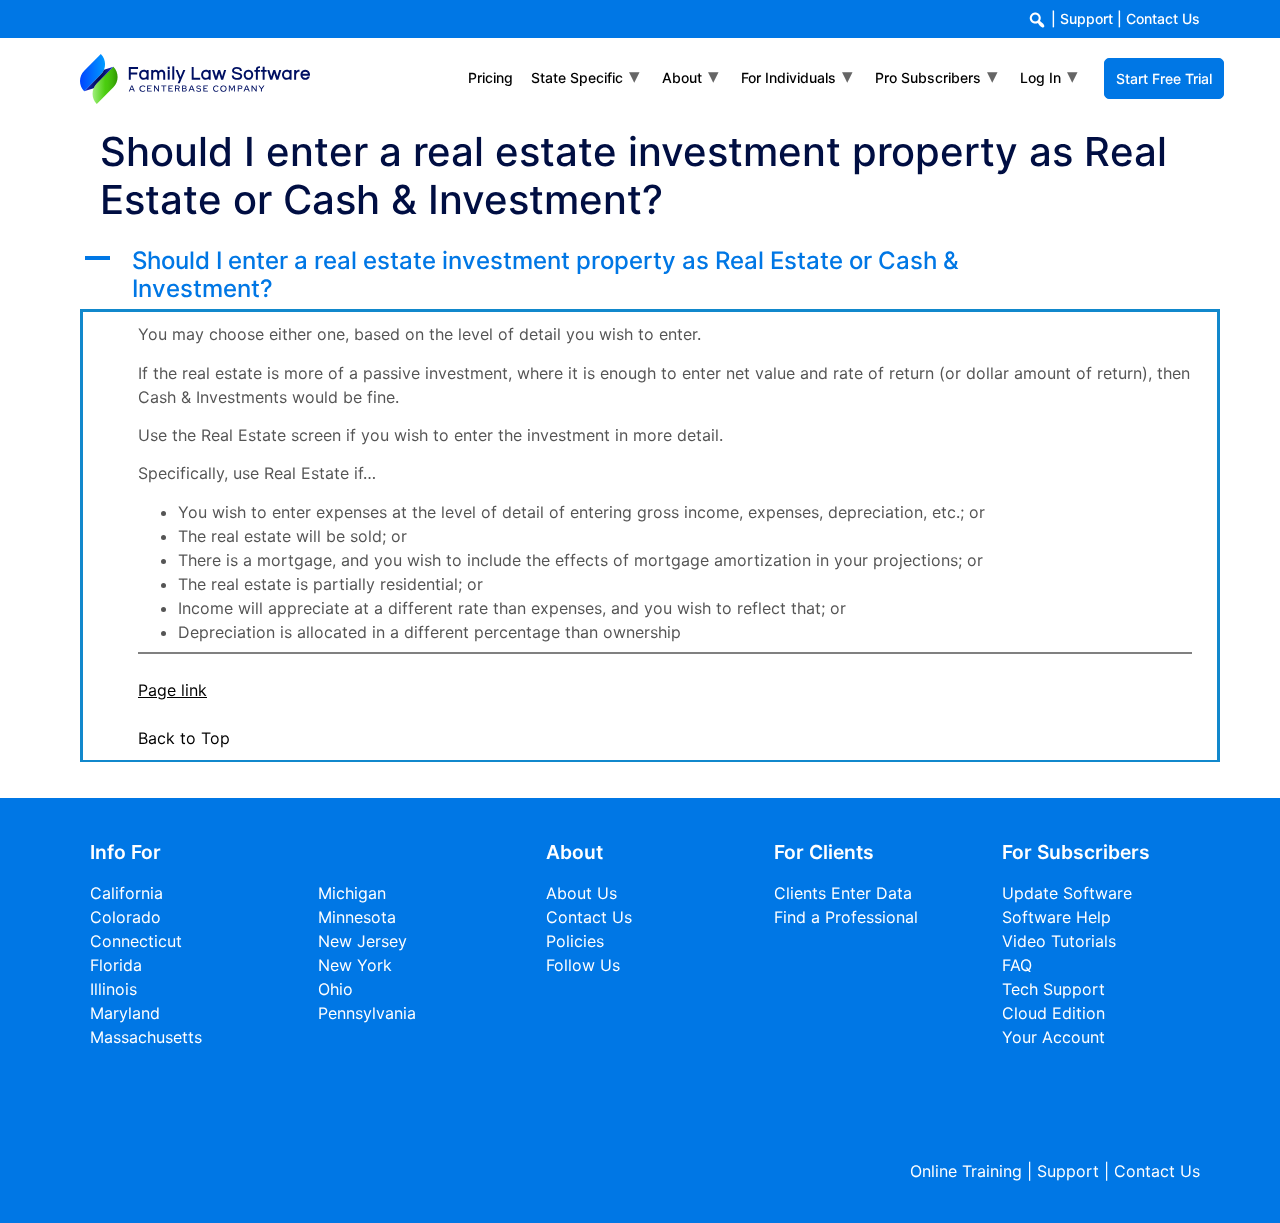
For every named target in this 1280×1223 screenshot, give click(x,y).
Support (1086, 18)
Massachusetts (146, 1037)
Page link (172, 690)
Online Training (966, 1171)
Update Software (1067, 893)
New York (355, 965)
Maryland (125, 1013)
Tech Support (1053, 989)
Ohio (335, 989)
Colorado (125, 917)
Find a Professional (846, 917)
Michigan (352, 893)
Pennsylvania (367, 1013)
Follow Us (583, 965)
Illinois (113, 989)
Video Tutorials (1059, 941)
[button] (650, 276)
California (126, 893)
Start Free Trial (1164, 78)
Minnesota (357, 917)
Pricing (490, 77)
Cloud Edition (1053, 1013)
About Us (581, 893)
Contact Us (1163, 18)
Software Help (1056, 917)
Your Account (1053, 1037)
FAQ (1017, 965)
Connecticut (136, 941)
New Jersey (362, 941)
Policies (575, 941)
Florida (116, 965)
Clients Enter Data (843, 893)
